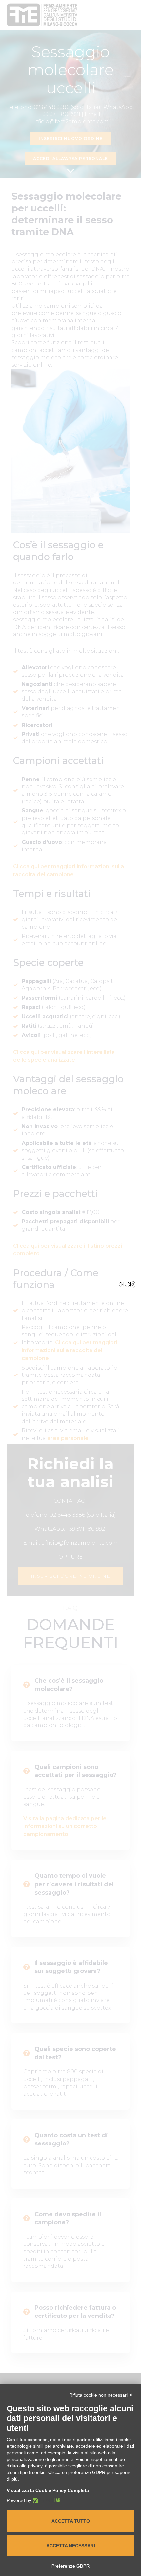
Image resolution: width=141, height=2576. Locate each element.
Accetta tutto (71, 2521)
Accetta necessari (71, 2546)
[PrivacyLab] (46, 2500)
